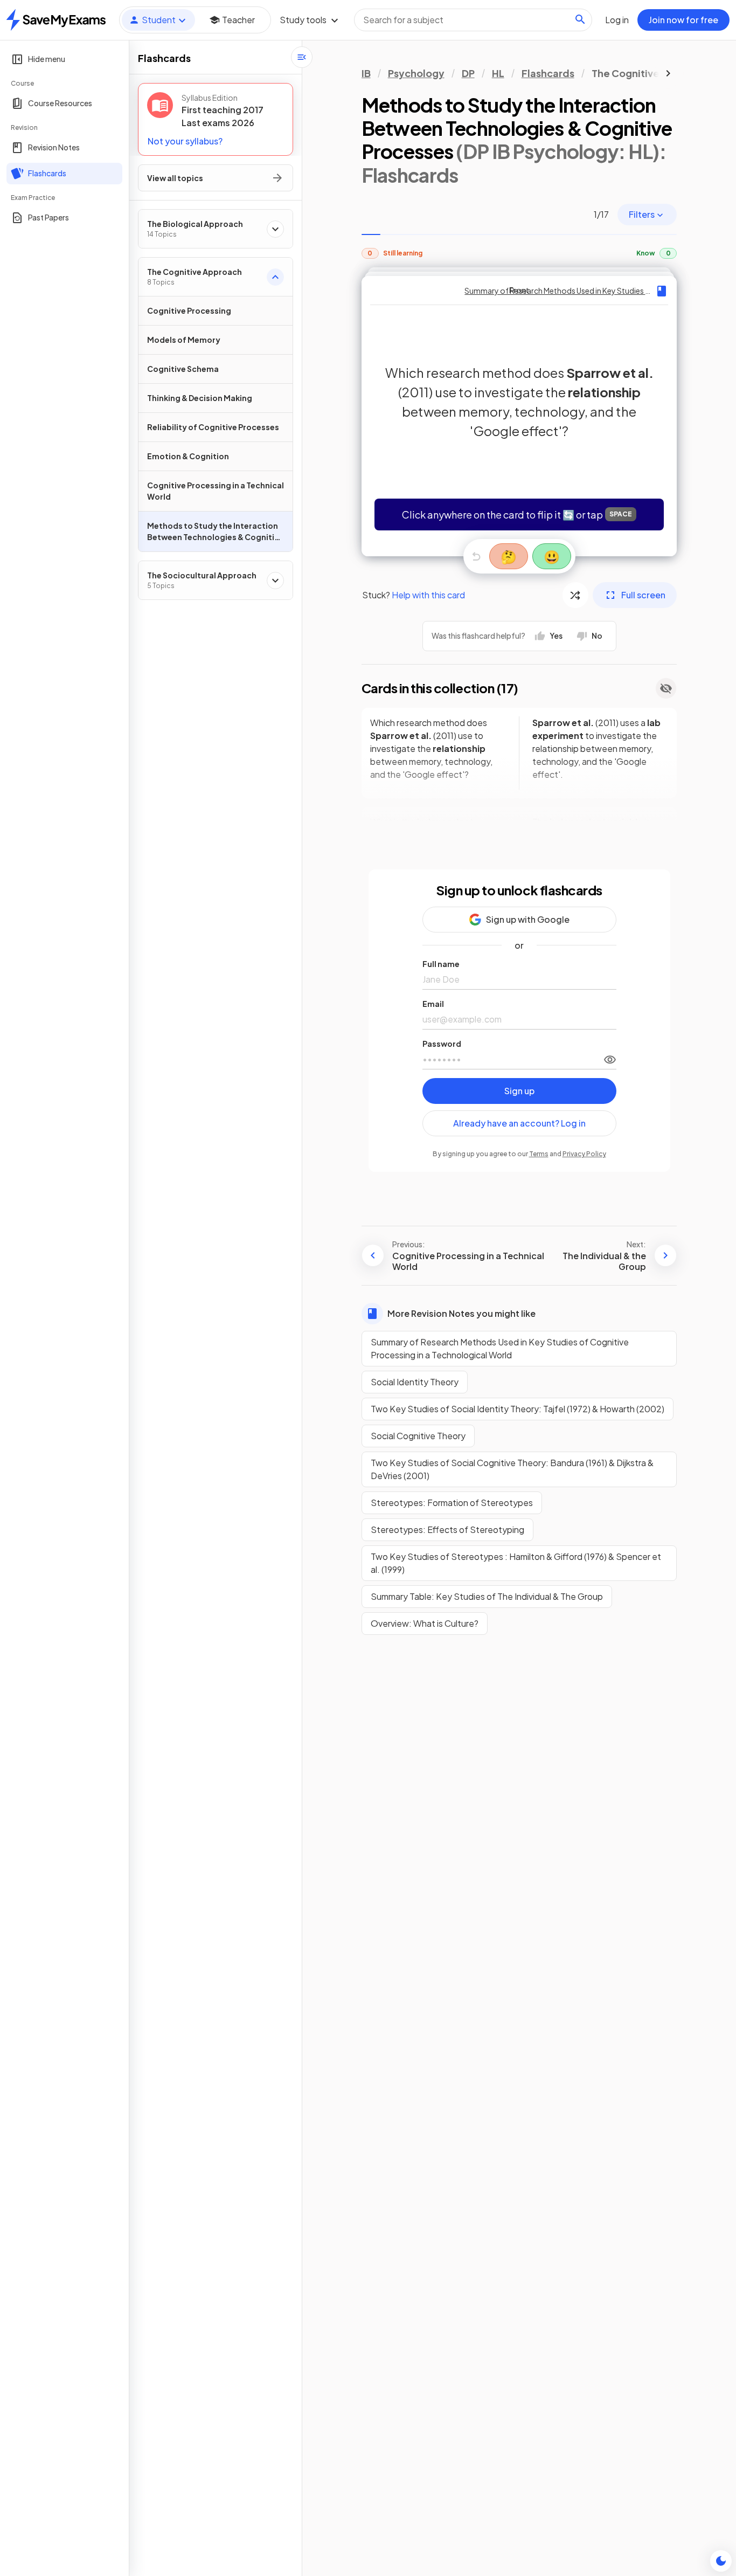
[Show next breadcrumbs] (668, 73)
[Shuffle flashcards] (575, 595)
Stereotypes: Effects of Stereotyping (447, 1529)
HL (498, 73)
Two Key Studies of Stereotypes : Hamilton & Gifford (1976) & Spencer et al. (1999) (516, 1563)
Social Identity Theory (415, 1382)
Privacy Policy (584, 1154)
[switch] (610, 1059)
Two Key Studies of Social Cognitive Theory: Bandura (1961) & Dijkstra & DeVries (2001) (512, 1469)
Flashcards (548, 73)
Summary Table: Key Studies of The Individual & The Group (487, 1596)
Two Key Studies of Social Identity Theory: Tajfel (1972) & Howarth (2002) (518, 1409)
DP (468, 73)
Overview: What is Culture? (425, 1623)
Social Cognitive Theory (418, 1436)
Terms (539, 1154)
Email (433, 1004)
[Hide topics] (302, 57)
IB (366, 73)
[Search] (580, 19)
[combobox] (473, 20)
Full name (441, 964)
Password (442, 1044)
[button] (519, 416)
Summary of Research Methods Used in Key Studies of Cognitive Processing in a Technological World (500, 1348)
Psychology (416, 73)
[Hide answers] (666, 688)
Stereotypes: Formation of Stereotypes (452, 1503)
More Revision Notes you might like (461, 1313)
